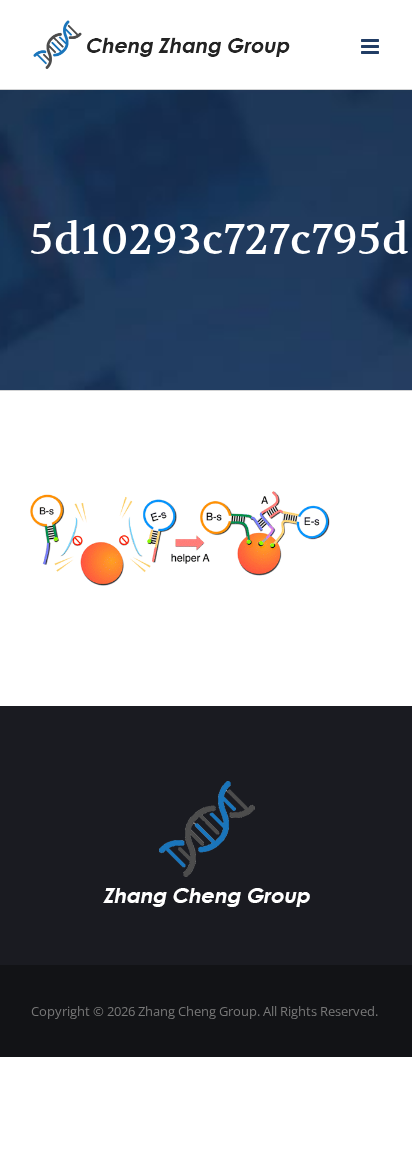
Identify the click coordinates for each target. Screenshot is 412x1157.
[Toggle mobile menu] (371, 46)
